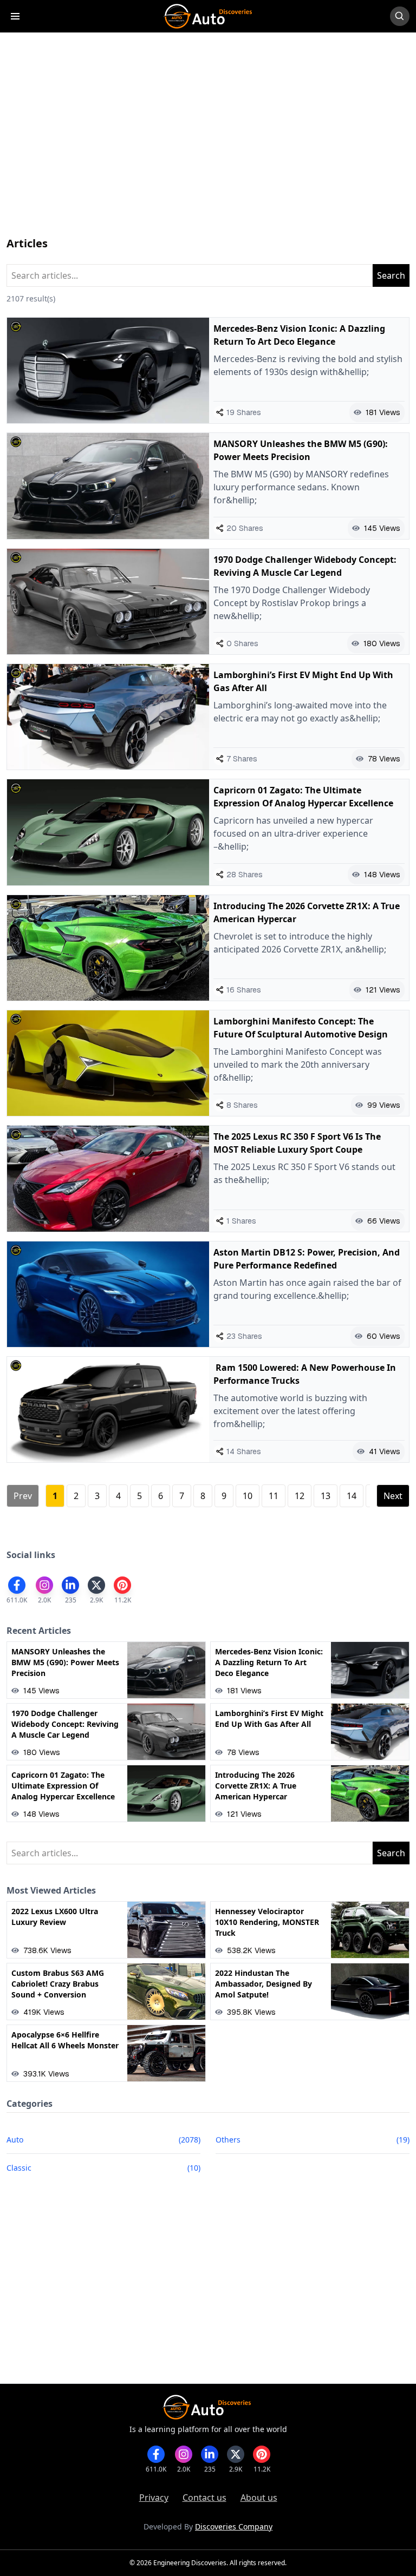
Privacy (154, 2498)
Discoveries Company (234, 2526)
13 (326, 1496)
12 (300, 1496)
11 (274, 1496)
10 (248, 1496)
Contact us (204, 2498)
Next (393, 1496)
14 (352, 1496)
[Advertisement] (208, 145)
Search (391, 275)
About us (259, 2498)
